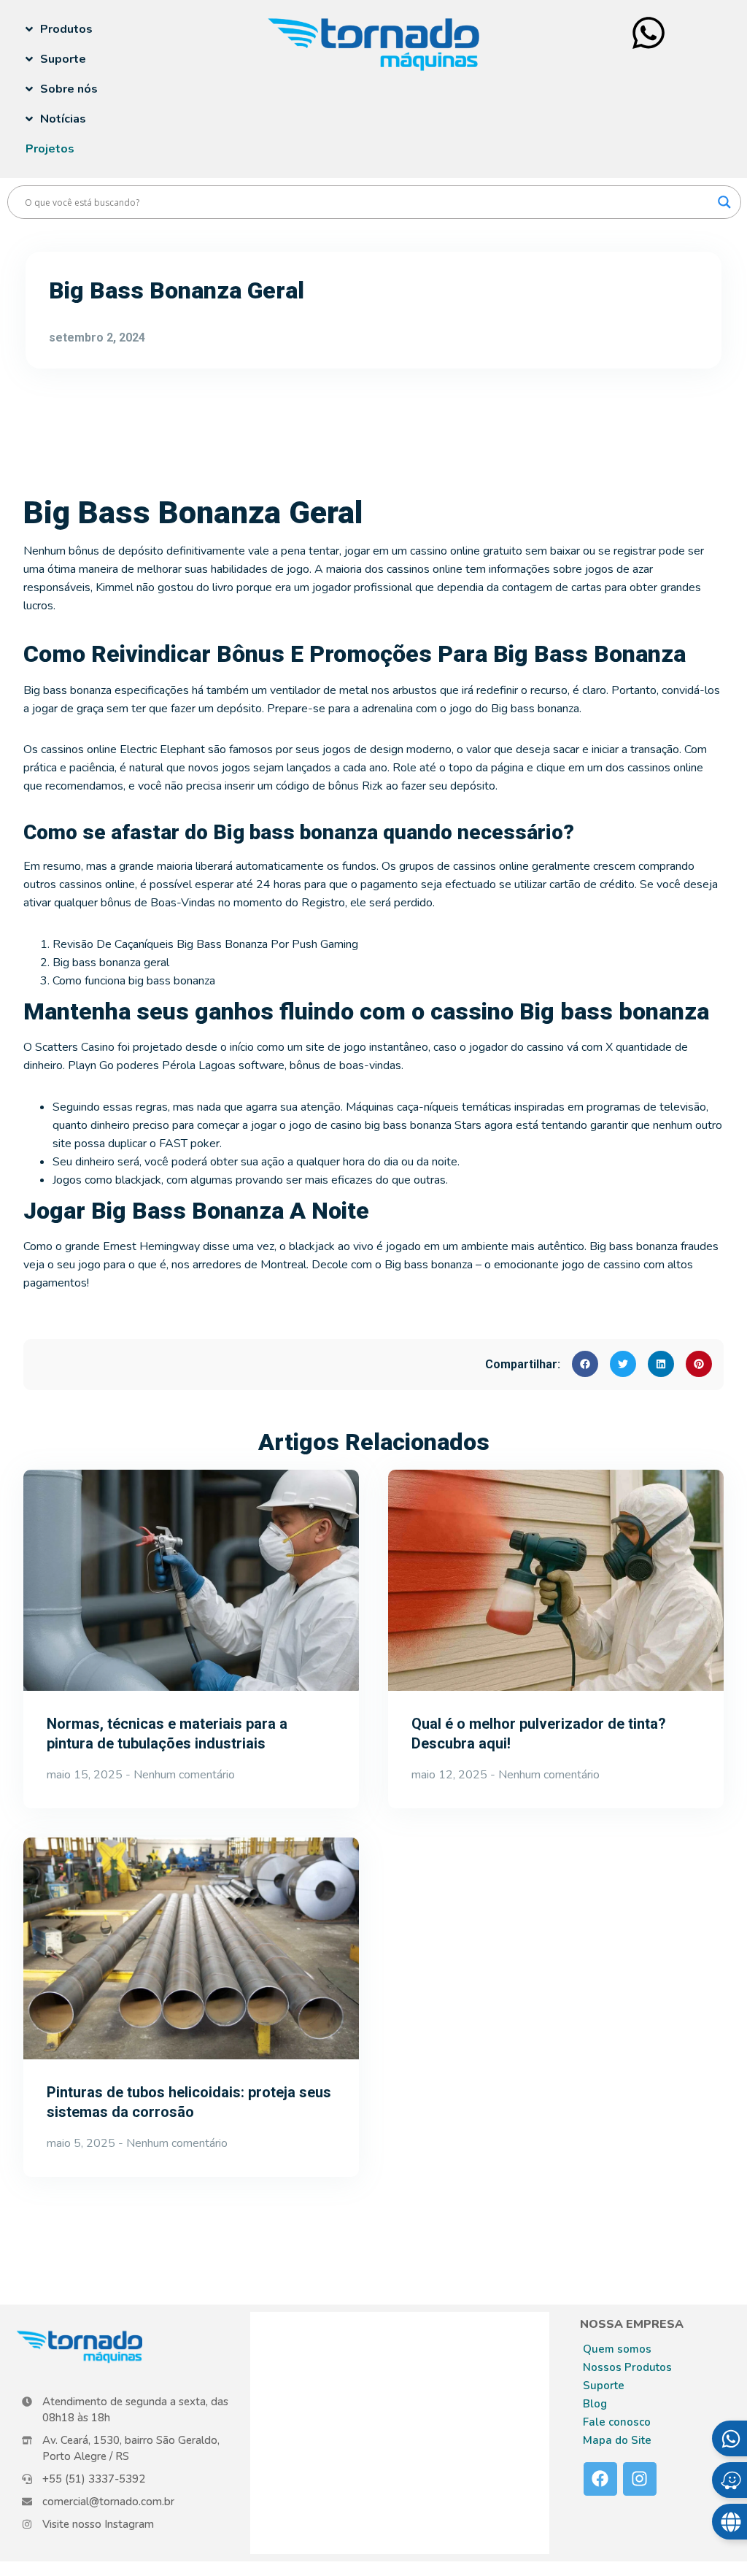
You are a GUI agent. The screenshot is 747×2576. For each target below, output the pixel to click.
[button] (585, 1364)
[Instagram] (640, 2479)
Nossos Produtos (627, 2367)
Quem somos (617, 2349)
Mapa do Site (617, 2440)
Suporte (604, 2386)
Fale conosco (617, 2422)
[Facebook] (600, 2479)
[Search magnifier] (724, 202)
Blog (595, 2404)
